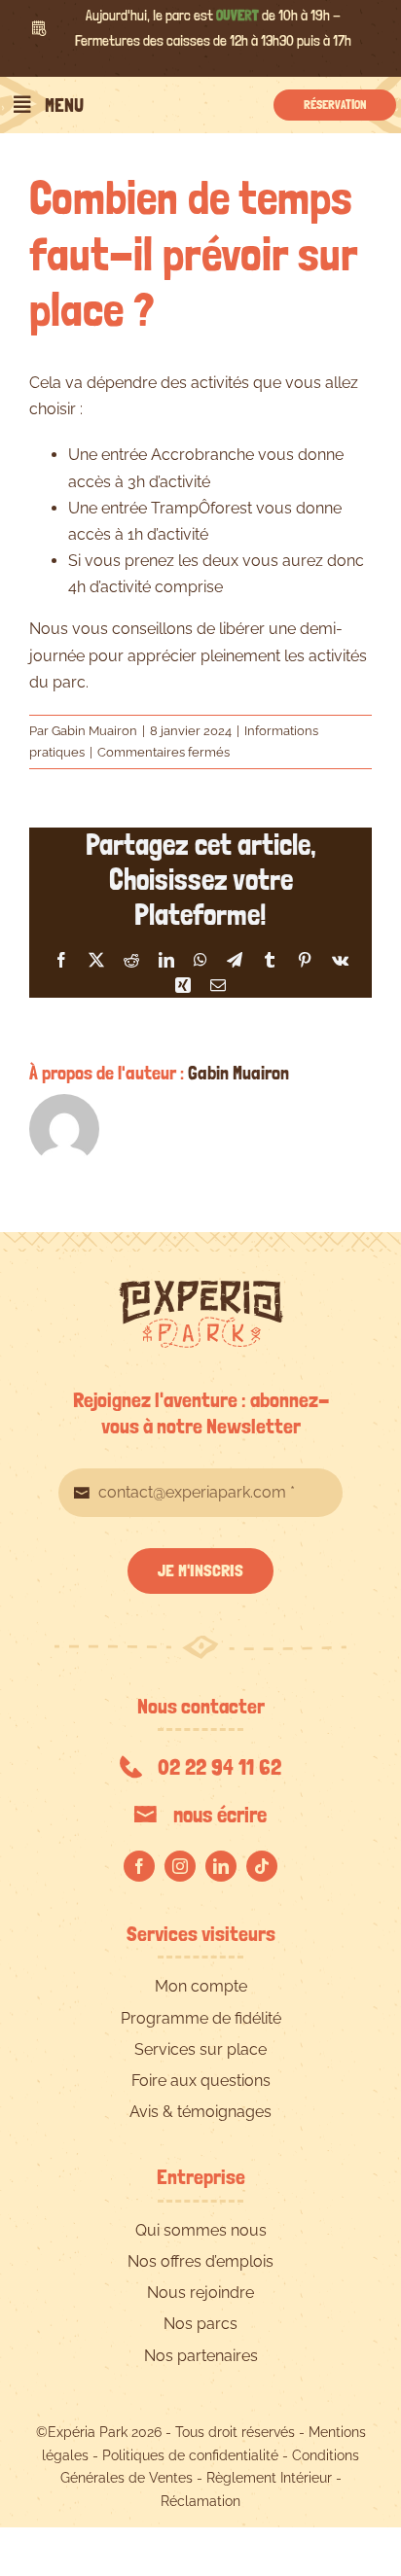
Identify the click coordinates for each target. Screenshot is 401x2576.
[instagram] (180, 1866)
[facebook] (139, 1866)
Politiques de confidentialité (190, 2455)
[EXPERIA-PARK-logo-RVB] (201, 1288)
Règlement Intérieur (269, 2478)
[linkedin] (221, 1866)
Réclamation (200, 2501)
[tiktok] (262, 1866)
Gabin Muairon (94, 731)
